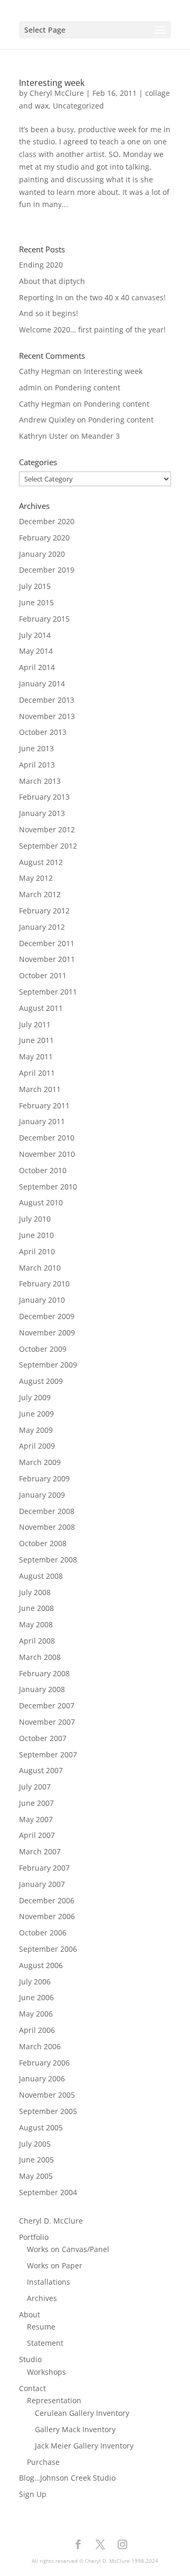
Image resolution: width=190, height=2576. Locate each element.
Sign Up (33, 2494)
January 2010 (42, 1300)
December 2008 (47, 1511)
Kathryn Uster (44, 436)
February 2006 (44, 2063)
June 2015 (36, 602)
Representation (54, 2400)
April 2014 (37, 667)
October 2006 (43, 1933)
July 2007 (35, 1787)
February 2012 (44, 911)
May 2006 (36, 2014)
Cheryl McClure (57, 93)
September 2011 (48, 992)
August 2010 (41, 1202)
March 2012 (40, 894)
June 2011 (36, 1040)
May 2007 (36, 1819)
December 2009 (47, 1316)
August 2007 (41, 1770)
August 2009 (41, 1381)
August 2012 (41, 862)
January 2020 (42, 554)
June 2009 (36, 1414)
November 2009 (47, 1333)
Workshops (46, 2372)
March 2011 (40, 1089)
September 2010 (48, 1187)
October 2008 (43, 1543)
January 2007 (42, 1884)
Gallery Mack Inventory (75, 2429)
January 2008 (42, 1689)
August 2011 (41, 1008)
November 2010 (47, 1154)
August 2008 (41, 1576)
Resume (41, 2327)
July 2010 (35, 1219)
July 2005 (35, 2144)
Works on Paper (55, 2265)
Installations (49, 2282)
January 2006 (42, 2078)
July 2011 (35, 1024)
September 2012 (48, 846)
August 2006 (41, 1965)
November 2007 (47, 1722)
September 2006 (48, 1949)
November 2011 (47, 959)
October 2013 (43, 732)
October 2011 (43, 975)
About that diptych (52, 281)
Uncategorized (78, 106)
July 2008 (35, 1592)
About (30, 2314)
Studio (30, 2359)
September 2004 (48, 2192)
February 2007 (44, 1868)
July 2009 (35, 1397)
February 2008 (44, 1673)
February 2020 (44, 538)
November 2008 (47, 1527)
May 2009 (36, 1430)
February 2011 (44, 1105)
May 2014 (36, 651)
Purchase (43, 2462)
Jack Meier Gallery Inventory (84, 2446)
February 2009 (44, 1478)
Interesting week (52, 83)
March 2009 (40, 1462)
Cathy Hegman (45, 371)
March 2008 (40, 1657)
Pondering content (88, 387)
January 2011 (42, 1121)
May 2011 (36, 1056)
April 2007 (37, 1835)
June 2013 (36, 748)
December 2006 (47, 1900)
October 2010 (43, 1170)
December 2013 (47, 700)
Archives (42, 2298)
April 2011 (37, 1073)
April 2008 (37, 1641)
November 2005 (47, 2095)
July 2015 (35, 586)
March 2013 (40, 781)
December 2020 (47, 521)
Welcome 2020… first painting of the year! (92, 330)
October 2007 (43, 1738)
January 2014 (42, 684)
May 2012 (36, 878)
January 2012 (42, 927)
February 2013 (44, 797)
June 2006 (36, 1997)
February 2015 (44, 619)
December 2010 (47, 1138)
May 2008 (36, 1624)
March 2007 (40, 1851)
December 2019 (47, 570)
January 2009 (42, 1495)
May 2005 (36, 2176)
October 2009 (43, 1349)
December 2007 (47, 1705)
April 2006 (37, 2030)
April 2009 (37, 1446)
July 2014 (35, 635)
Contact (32, 2388)
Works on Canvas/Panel (68, 2249)
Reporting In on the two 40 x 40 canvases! (92, 297)
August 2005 (41, 2127)
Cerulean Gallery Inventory (82, 2413)
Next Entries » (146, 239)
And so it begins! (49, 313)
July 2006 (35, 1982)
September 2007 (48, 1754)
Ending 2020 (41, 265)
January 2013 (42, 813)
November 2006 (47, 1916)
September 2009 (48, 1365)
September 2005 (48, 2111)
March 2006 (40, 2046)
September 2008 (48, 1560)
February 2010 (44, 1284)
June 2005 (36, 2160)
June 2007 (36, 1803)
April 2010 (37, 1251)
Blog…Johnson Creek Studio (67, 2478)
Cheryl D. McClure (51, 2221)
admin (30, 387)
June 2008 (36, 1608)
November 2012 (47, 829)
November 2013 (47, 716)
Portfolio (34, 2237)
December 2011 (47, 943)
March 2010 (40, 1268)
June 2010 (36, 1235)
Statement (45, 2343)
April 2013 (37, 765)
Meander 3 (101, 436)
